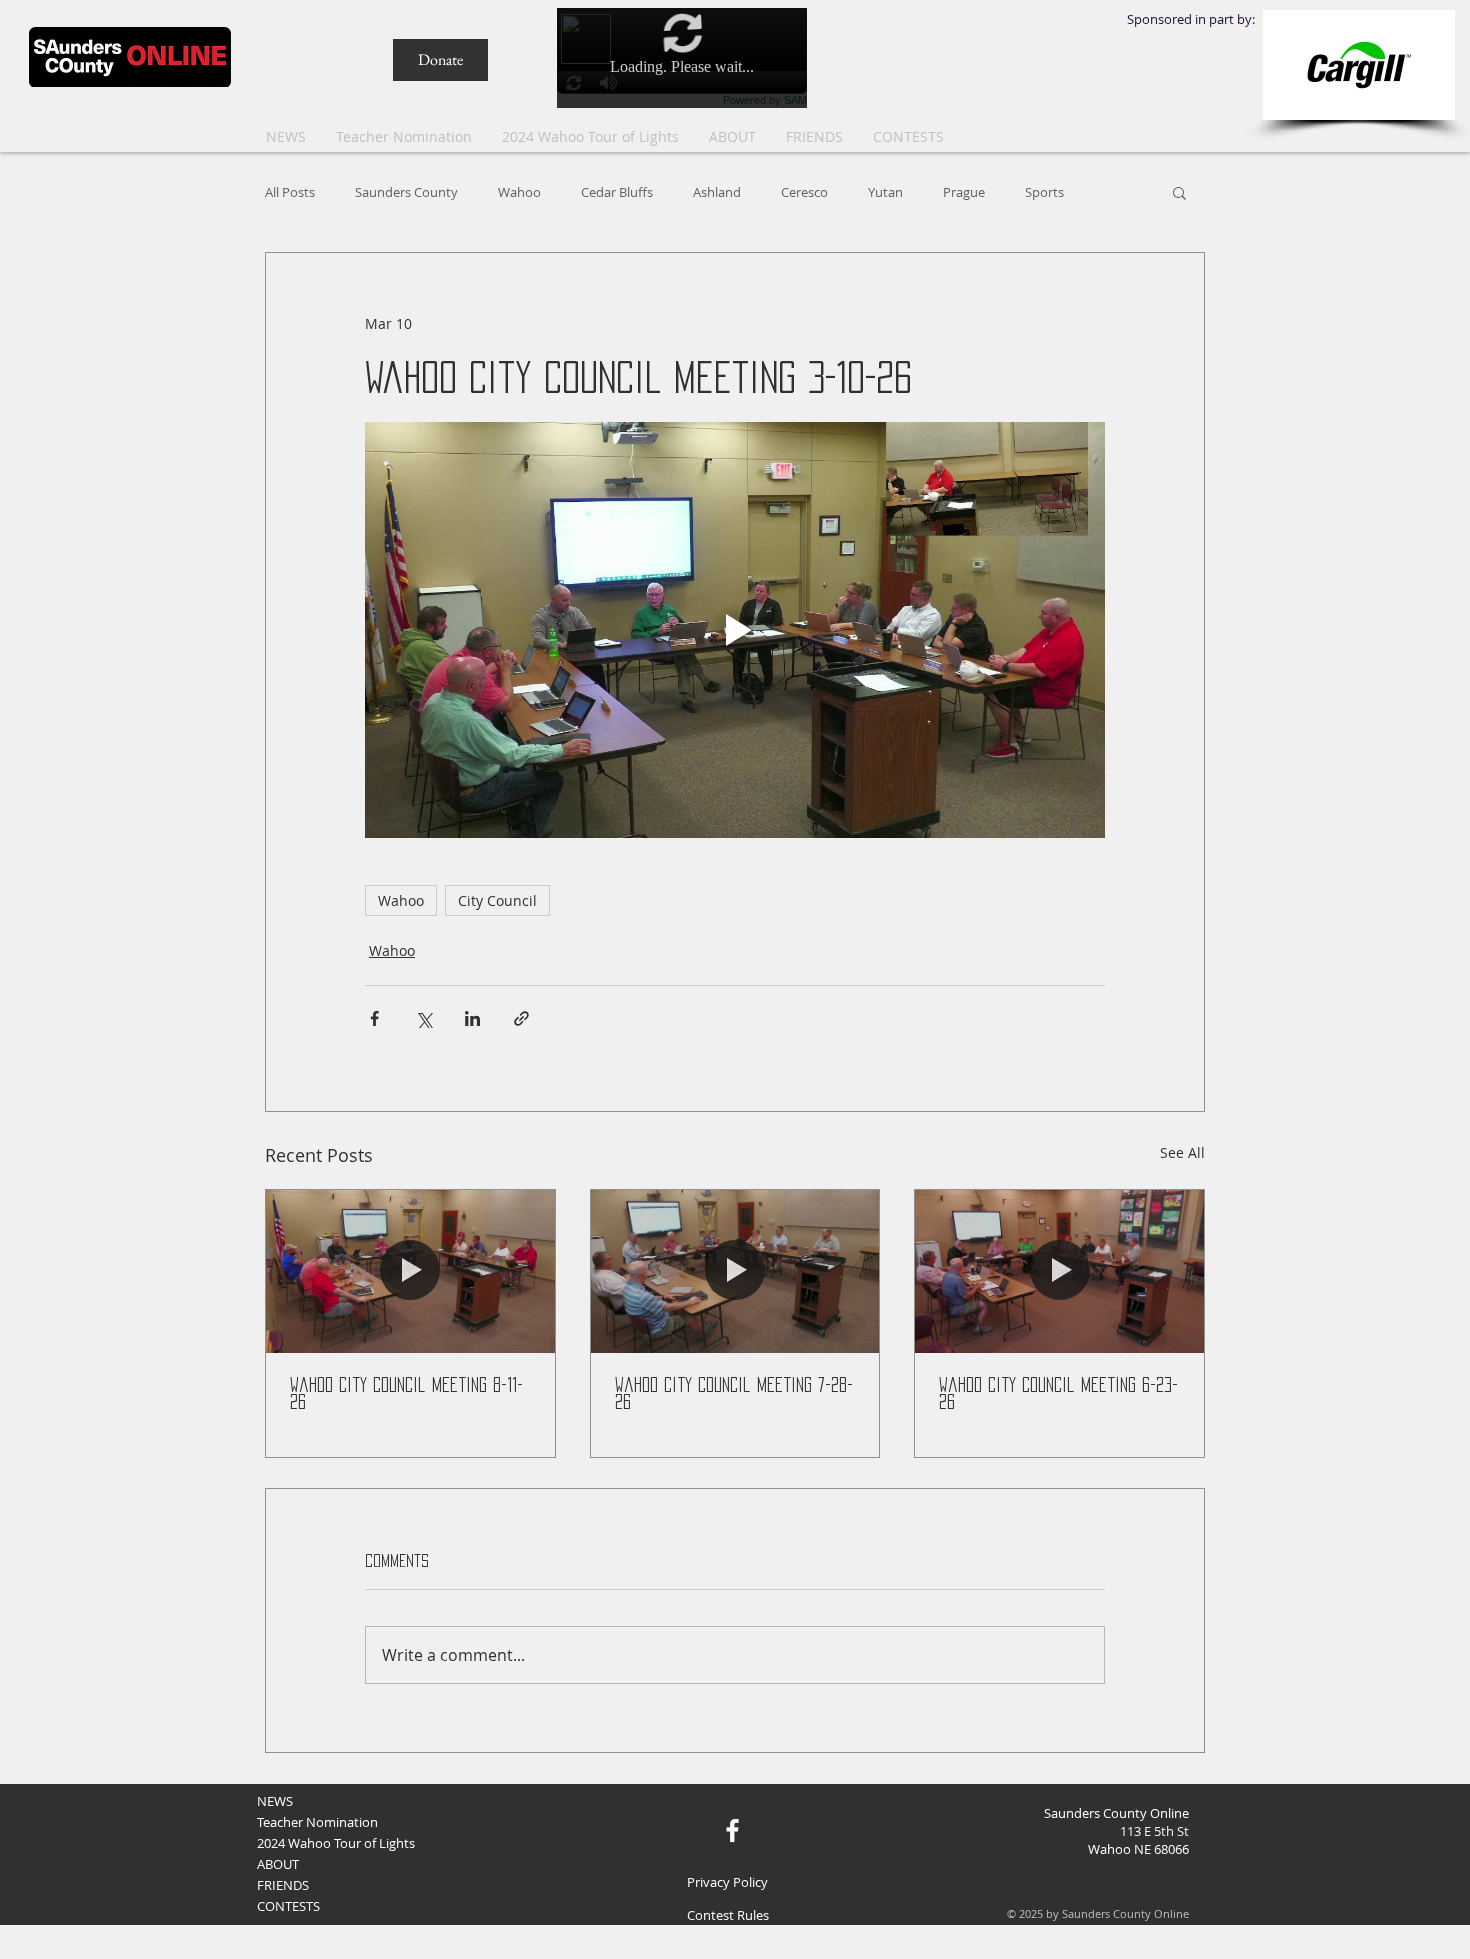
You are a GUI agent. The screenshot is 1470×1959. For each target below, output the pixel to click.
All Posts (290, 192)
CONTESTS (288, 1906)
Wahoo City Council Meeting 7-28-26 (734, 1393)
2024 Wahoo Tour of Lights (336, 1843)
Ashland (717, 192)
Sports (1044, 192)
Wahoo (519, 192)
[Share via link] (521, 1018)
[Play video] (735, 630)
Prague (964, 192)
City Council (497, 900)
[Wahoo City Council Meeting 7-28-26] (735, 1271)
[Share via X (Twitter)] (423, 1018)
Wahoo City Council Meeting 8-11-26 (406, 1393)
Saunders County (406, 192)
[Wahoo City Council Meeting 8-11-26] (410, 1271)
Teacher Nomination (317, 1822)
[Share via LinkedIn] (472, 1018)
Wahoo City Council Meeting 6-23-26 (1058, 1393)
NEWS (275, 1801)
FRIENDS (283, 1885)
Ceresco (804, 192)
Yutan (885, 192)
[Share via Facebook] (374, 1018)
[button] (908, 137)
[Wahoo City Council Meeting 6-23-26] (1059, 1271)
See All (1182, 1152)
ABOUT (278, 1864)
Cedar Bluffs (617, 192)
